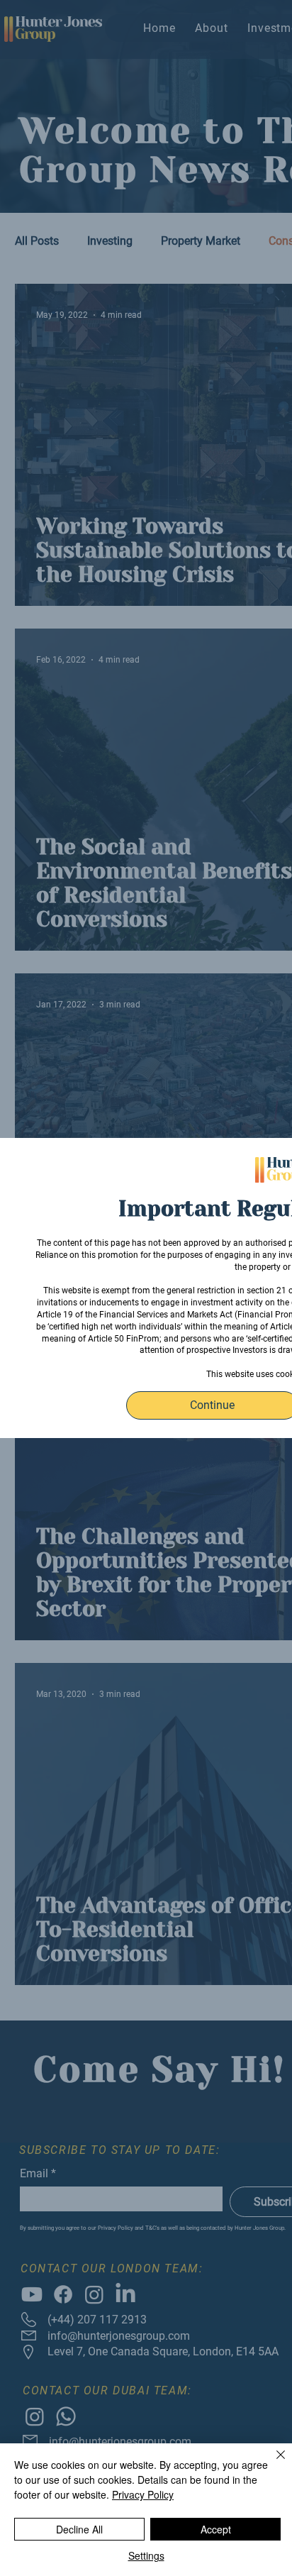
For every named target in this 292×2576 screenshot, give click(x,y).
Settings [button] (146, 2555)
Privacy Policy (143, 2494)
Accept (216, 2529)
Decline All (79, 2529)
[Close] (272, 2463)
